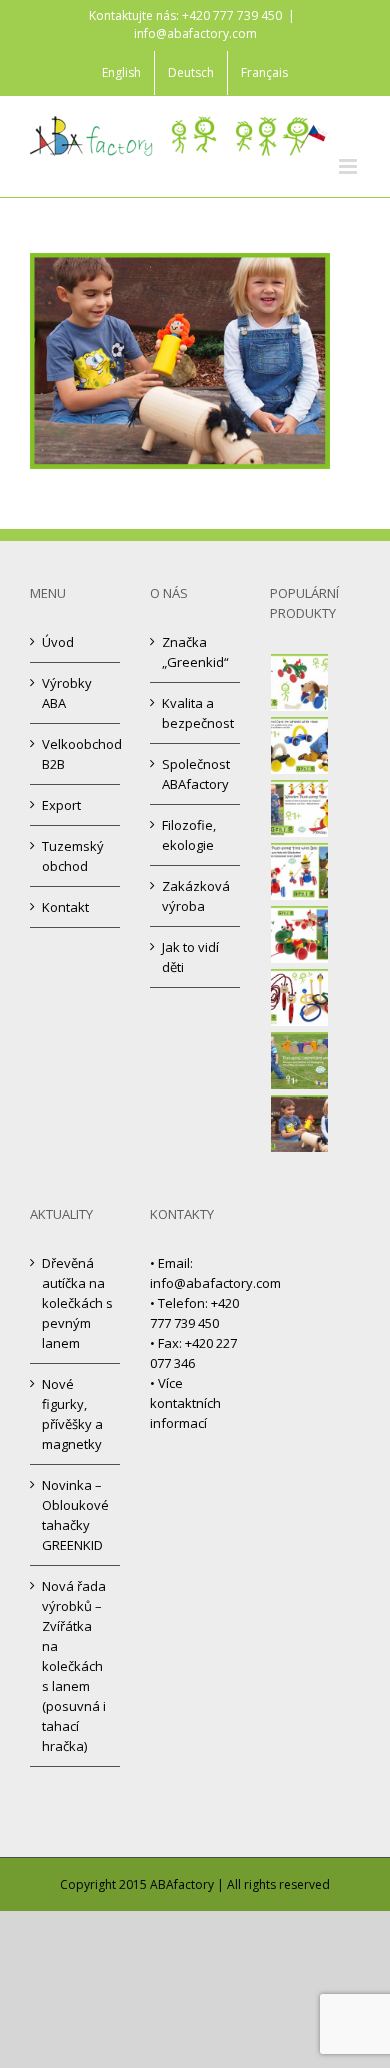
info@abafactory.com (195, 33)
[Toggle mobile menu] (349, 166)
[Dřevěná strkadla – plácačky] (300, 808)
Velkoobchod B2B (76, 754)
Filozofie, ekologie (189, 835)
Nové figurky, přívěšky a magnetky (72, 1414)
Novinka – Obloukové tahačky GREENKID (75, 1515)
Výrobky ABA (67, 693)
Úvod (58, 642)
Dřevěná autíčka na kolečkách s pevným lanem (76, 1303)
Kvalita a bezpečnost (196, 713)
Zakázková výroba (196, 896)
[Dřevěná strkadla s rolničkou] (300, 871)
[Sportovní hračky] (300, 997)
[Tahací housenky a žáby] (300, 1060)
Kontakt (65, 907)
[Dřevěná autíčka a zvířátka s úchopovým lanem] (300, 745)
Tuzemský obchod (73, 856)
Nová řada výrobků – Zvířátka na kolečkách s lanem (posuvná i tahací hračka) (74, 1666)
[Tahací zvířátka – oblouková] (300, 682)
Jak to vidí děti (190, 957)
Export (61, 805)
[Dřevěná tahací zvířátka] (300, 934)
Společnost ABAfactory (196, 774)
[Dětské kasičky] (300, 1123)
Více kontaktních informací (185, 1403)
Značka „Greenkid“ (195, 652)
